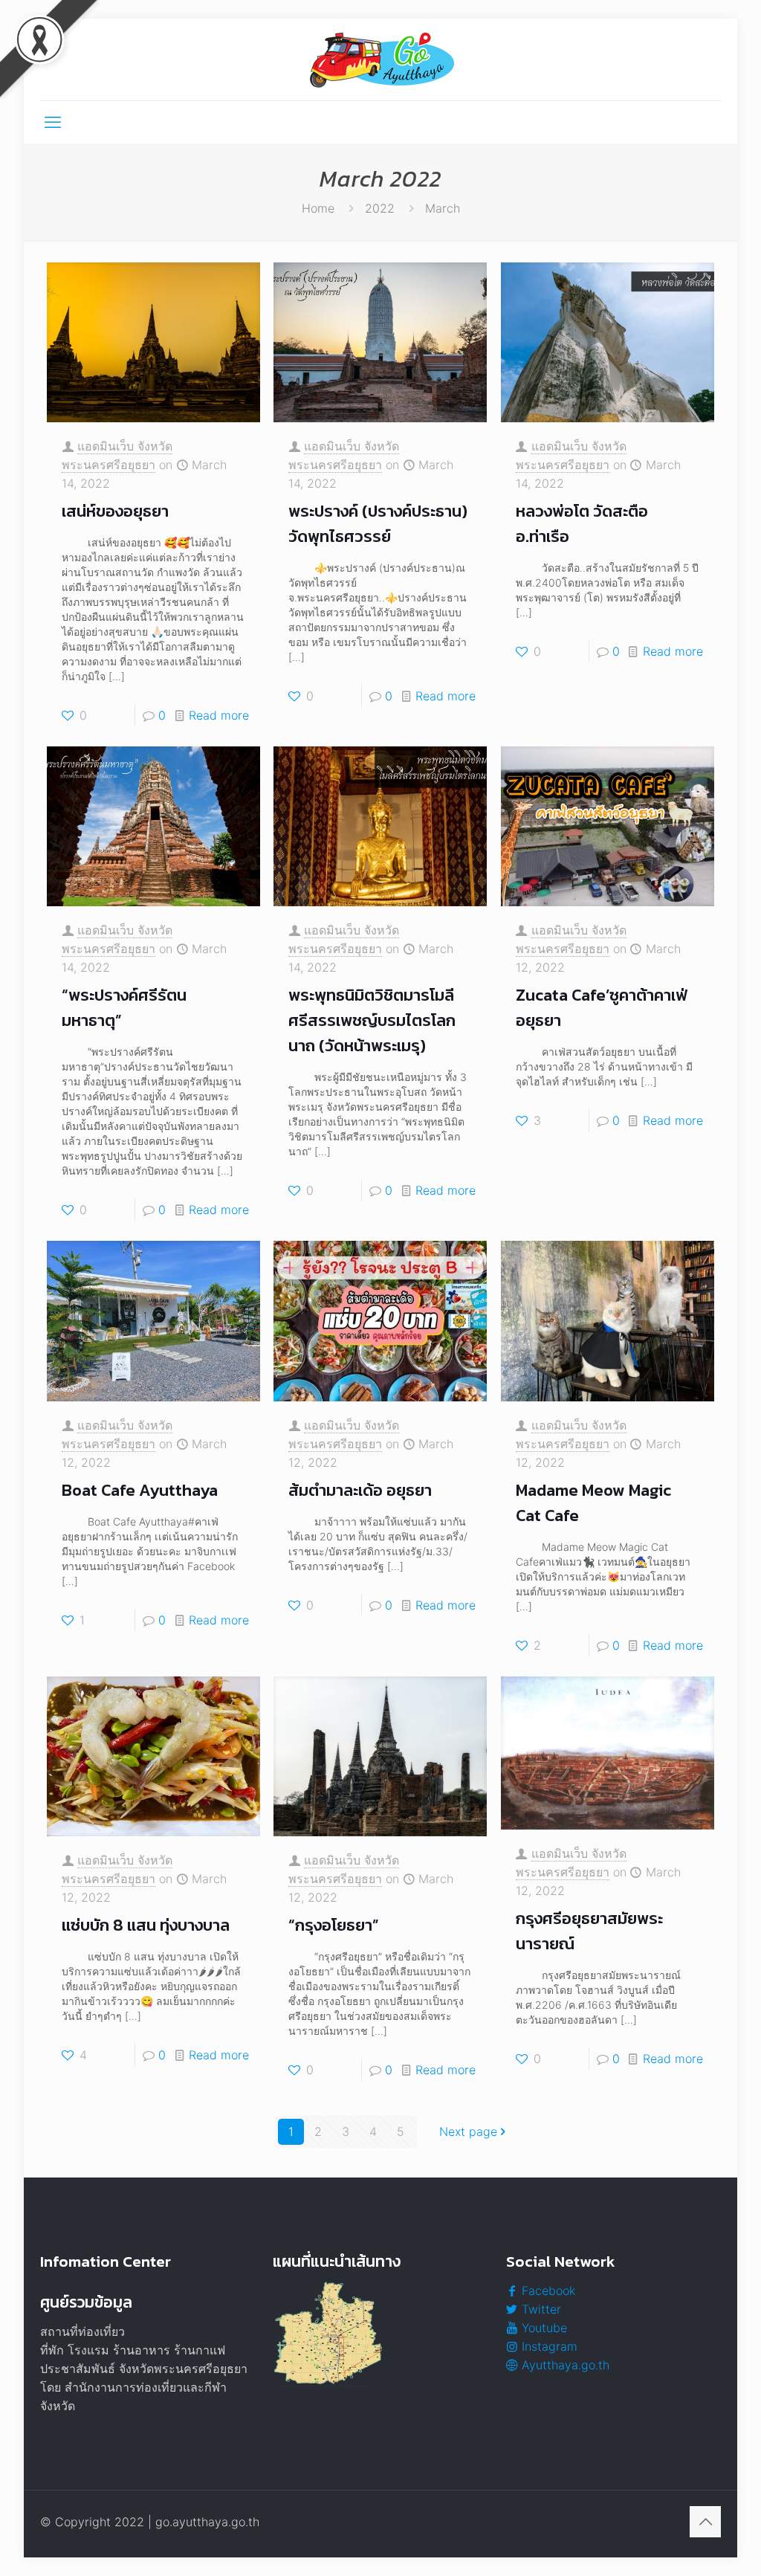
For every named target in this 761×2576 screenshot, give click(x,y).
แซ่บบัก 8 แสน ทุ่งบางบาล (146, 1925)
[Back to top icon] (705, 2522)
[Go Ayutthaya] (380, 59)
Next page (468, 2131)
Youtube (543, 2328)
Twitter (540, 2309)
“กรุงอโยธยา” (334, 1925)
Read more (219, 715)
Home (318, 208)
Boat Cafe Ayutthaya (140, 1490)
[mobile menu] (53, 122)
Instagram (548, 2346)
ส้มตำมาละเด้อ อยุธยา (360, 1490)
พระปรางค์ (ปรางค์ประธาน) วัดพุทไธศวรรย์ (378, 524)
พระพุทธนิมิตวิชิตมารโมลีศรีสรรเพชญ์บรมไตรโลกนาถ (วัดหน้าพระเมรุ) (372, 1020)
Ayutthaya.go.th (564, 2365)
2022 (380, 208)
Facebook (547, 2291)
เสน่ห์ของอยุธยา (115, 511)
